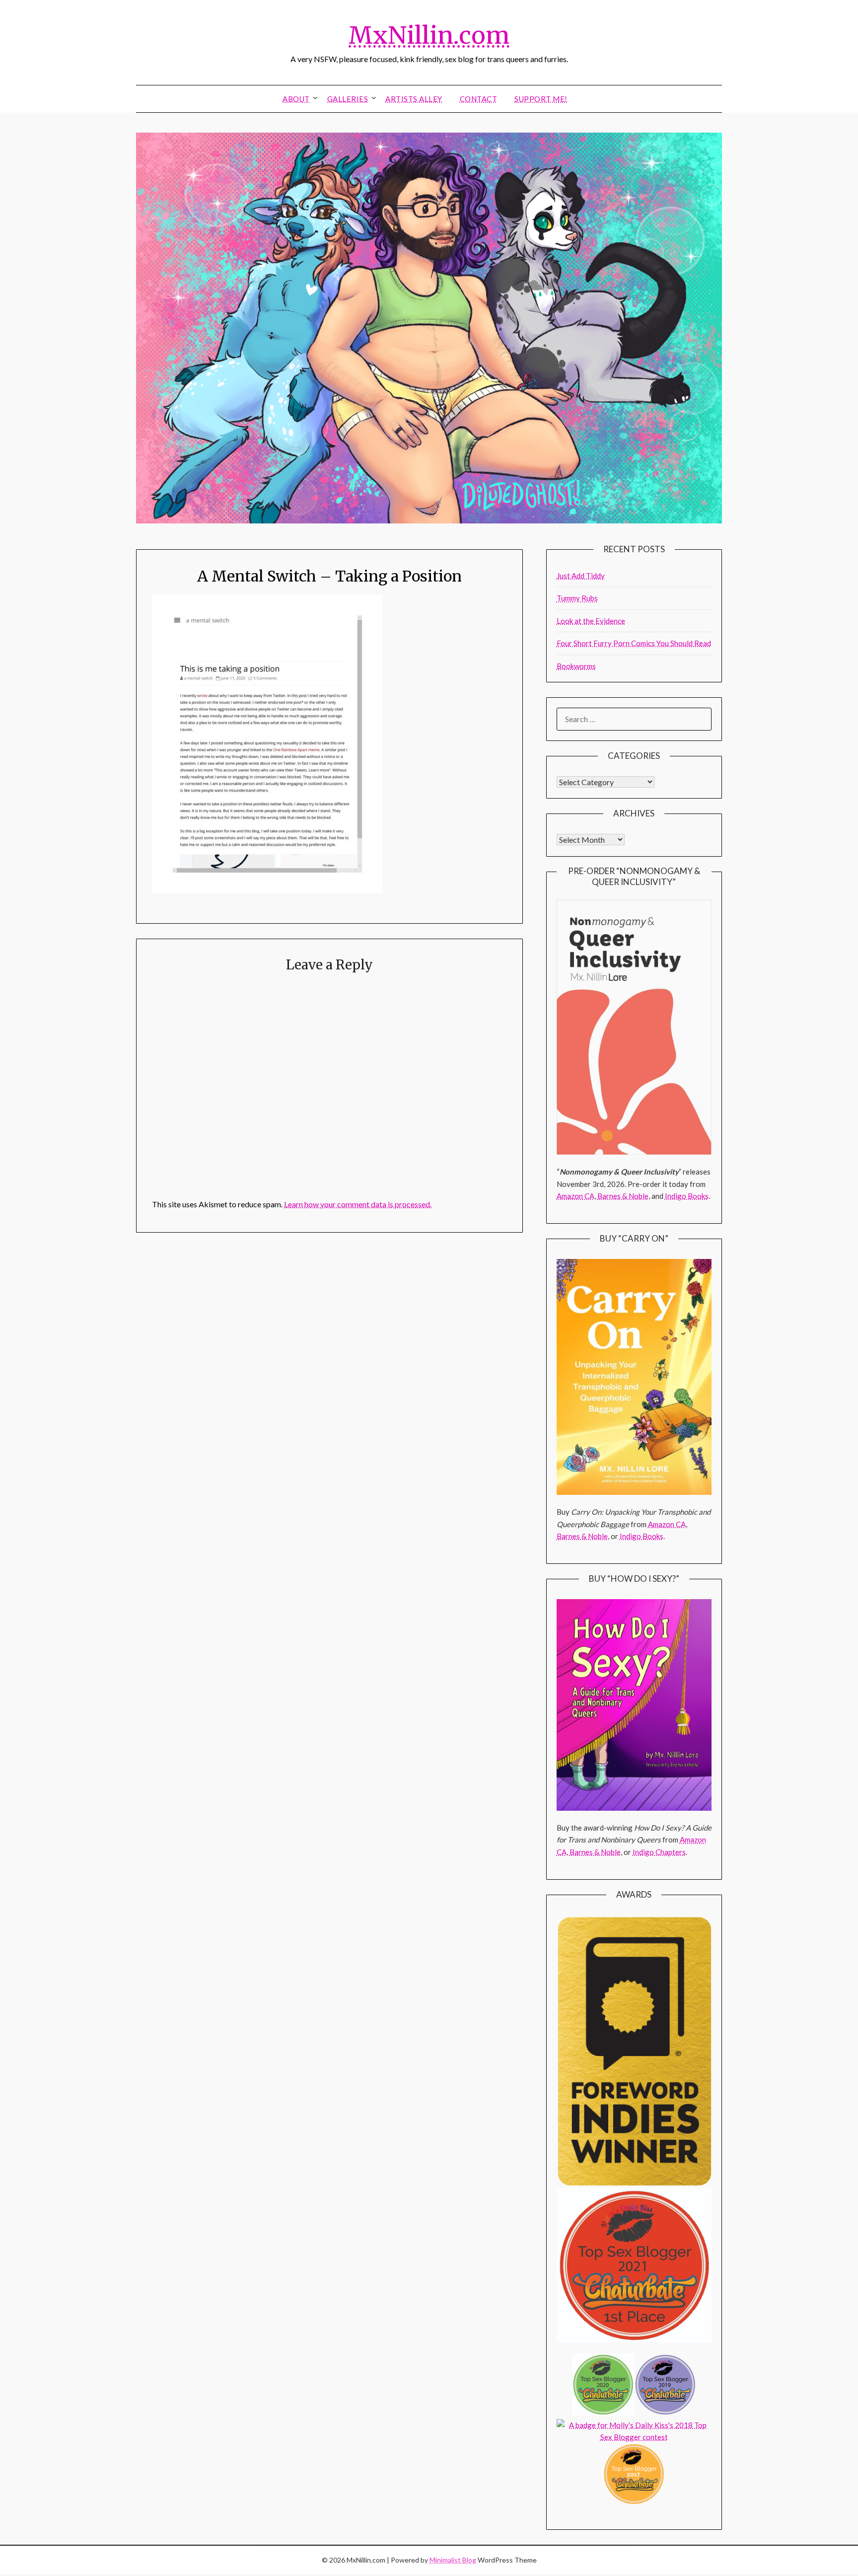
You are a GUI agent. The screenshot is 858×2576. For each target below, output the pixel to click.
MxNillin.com (429, 35)
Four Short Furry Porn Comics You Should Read (634, 643)
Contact (479, 99)
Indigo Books (687, 1196)
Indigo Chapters (659, 1852)
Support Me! (541, 99)
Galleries (348, 99)
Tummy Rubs (577, 598)
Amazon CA (575, 1196)
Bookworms (576, 666)
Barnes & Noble (623, 1196)
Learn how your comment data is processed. (358, 1204)
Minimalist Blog (453, 2560)
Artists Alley (414, 99)
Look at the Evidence (591, 621)
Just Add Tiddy (581, 576)
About (296, 99)
